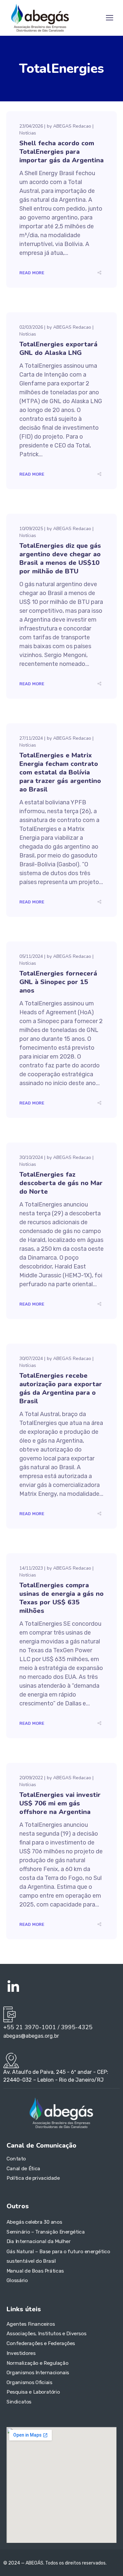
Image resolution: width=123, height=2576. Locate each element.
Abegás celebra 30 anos (34, 2222)
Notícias (28, 133)
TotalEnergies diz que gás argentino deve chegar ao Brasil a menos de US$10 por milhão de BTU (60, 558)
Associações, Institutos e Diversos (46, 2334)
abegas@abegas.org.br (31, 2036)
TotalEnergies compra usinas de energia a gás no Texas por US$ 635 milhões (61, 1598)
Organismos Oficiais (30, 2382)
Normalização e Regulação (37, 2363)
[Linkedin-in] (13, 1987)
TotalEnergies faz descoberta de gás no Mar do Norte (61, 1183)
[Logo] (40, 18)
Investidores (21, 2353)
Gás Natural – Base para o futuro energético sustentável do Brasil (58, 2256)
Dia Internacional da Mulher (39, 2241)
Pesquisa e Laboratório (33, 2392)
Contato (16, 2159)
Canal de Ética (23, 2169)
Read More (32, 273)
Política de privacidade (33, 2178)
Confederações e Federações (41, 2343)
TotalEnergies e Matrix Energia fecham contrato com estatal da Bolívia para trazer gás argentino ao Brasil (60, 772)
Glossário (17, 2280)
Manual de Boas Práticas (35, 2271)
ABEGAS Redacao (72, 126)
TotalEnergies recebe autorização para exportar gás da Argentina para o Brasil (61, 1388)
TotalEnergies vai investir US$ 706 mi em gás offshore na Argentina (60, 1803)
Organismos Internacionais (38, 2373)
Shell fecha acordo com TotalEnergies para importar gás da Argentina (61, 152)
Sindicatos (19, 2402)
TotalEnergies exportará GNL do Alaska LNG (58, 349)
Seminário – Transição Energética (46, 2232)
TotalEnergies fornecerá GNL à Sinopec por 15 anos (58, 982)
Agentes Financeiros (31, 2324)
